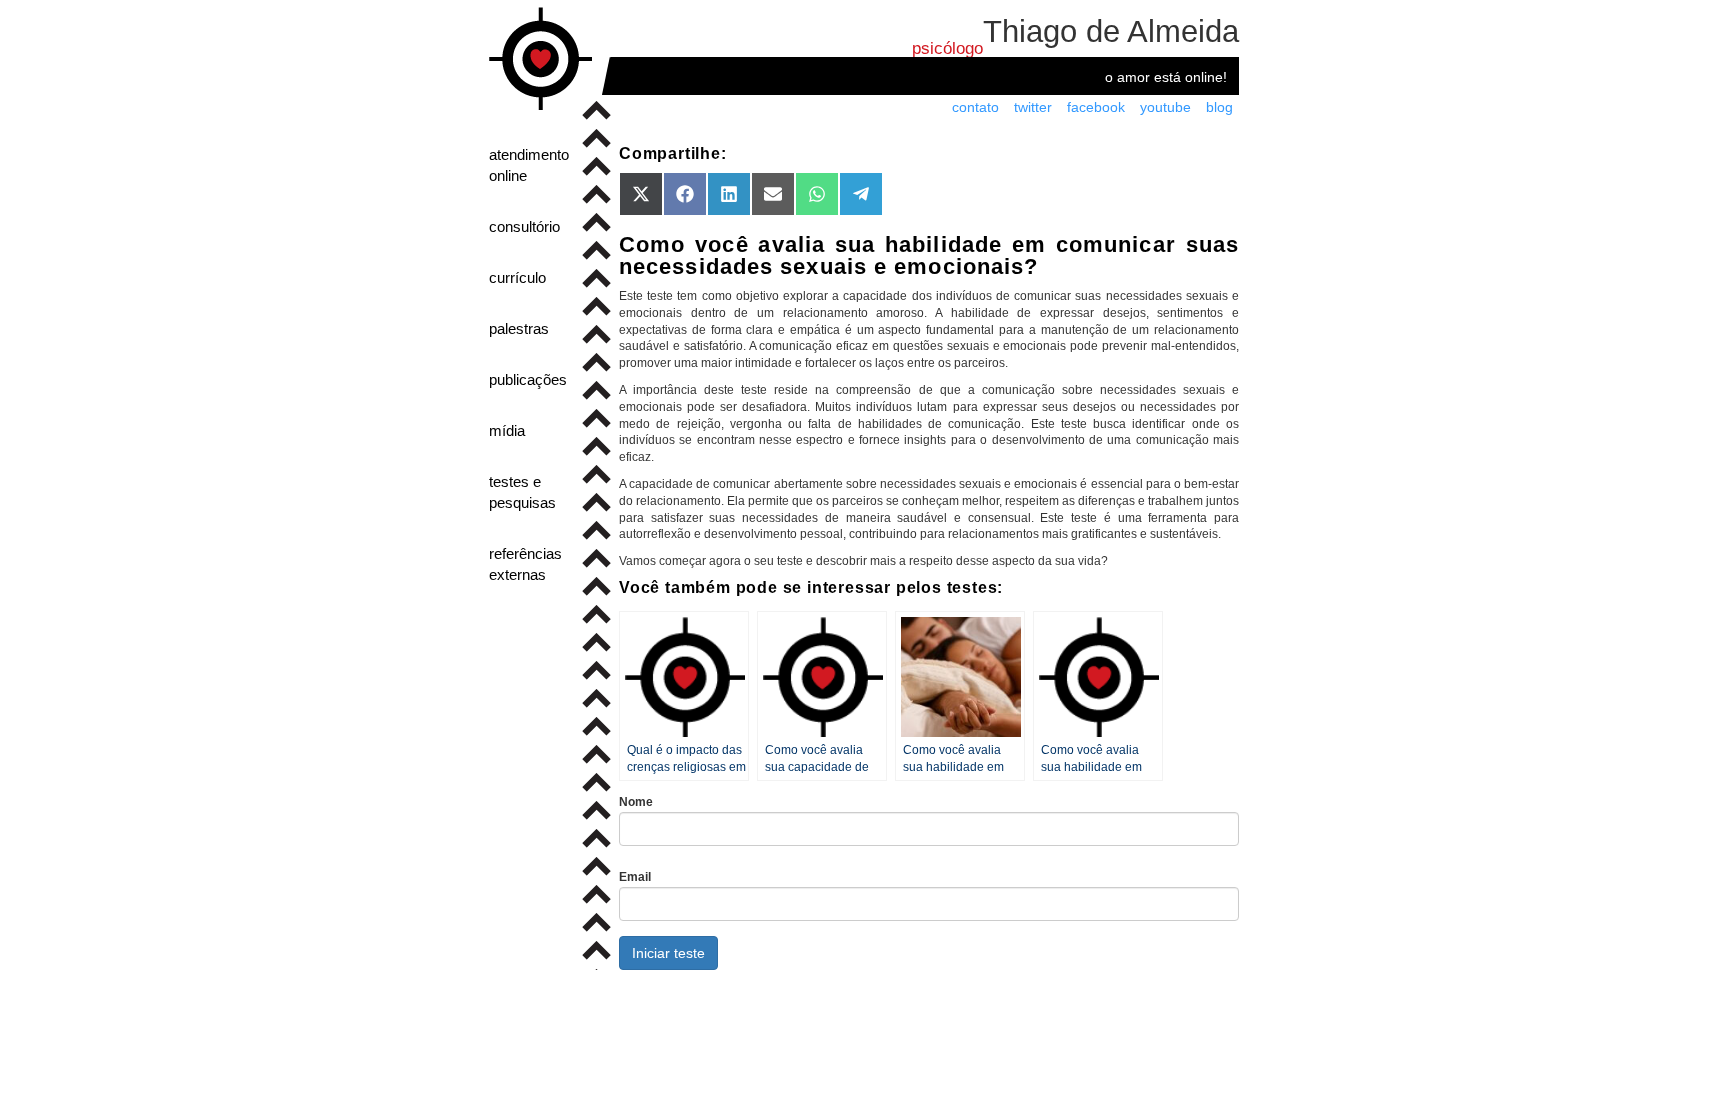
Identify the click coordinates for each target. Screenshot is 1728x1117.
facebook (1096, 107)
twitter (1033, 107)
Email (635, 877)
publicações (528, 379)
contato (975, 107)
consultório (524, 226)
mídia (507, 430)
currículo (517, 277)
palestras (519, 328)
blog (1219, 107)
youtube (1165, 107)
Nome (636, 802)
